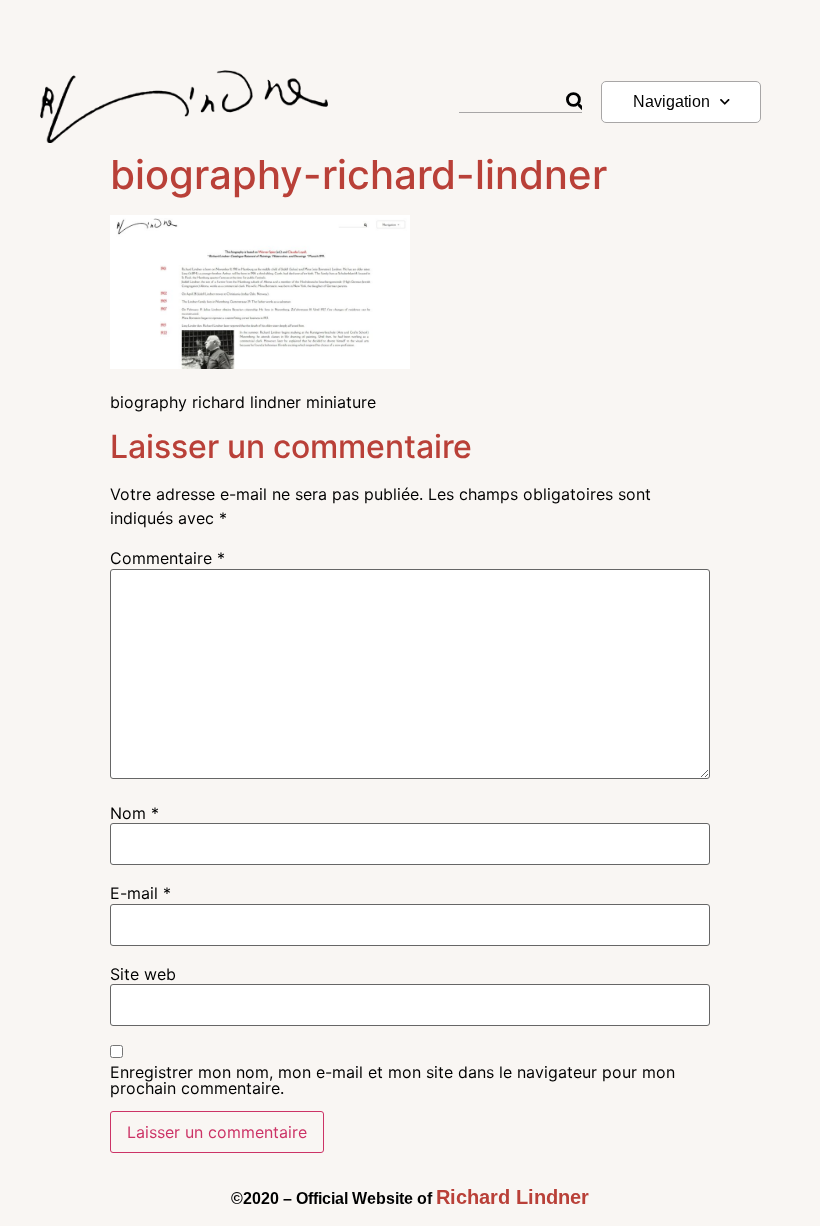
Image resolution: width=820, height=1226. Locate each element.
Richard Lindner (512, 1197)
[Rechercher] (574, 101)
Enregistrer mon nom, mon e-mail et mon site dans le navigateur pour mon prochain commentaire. (392, 1080)
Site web (143, 974)
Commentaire (167, 558)
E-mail (140, 893)
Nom (134, 813)
